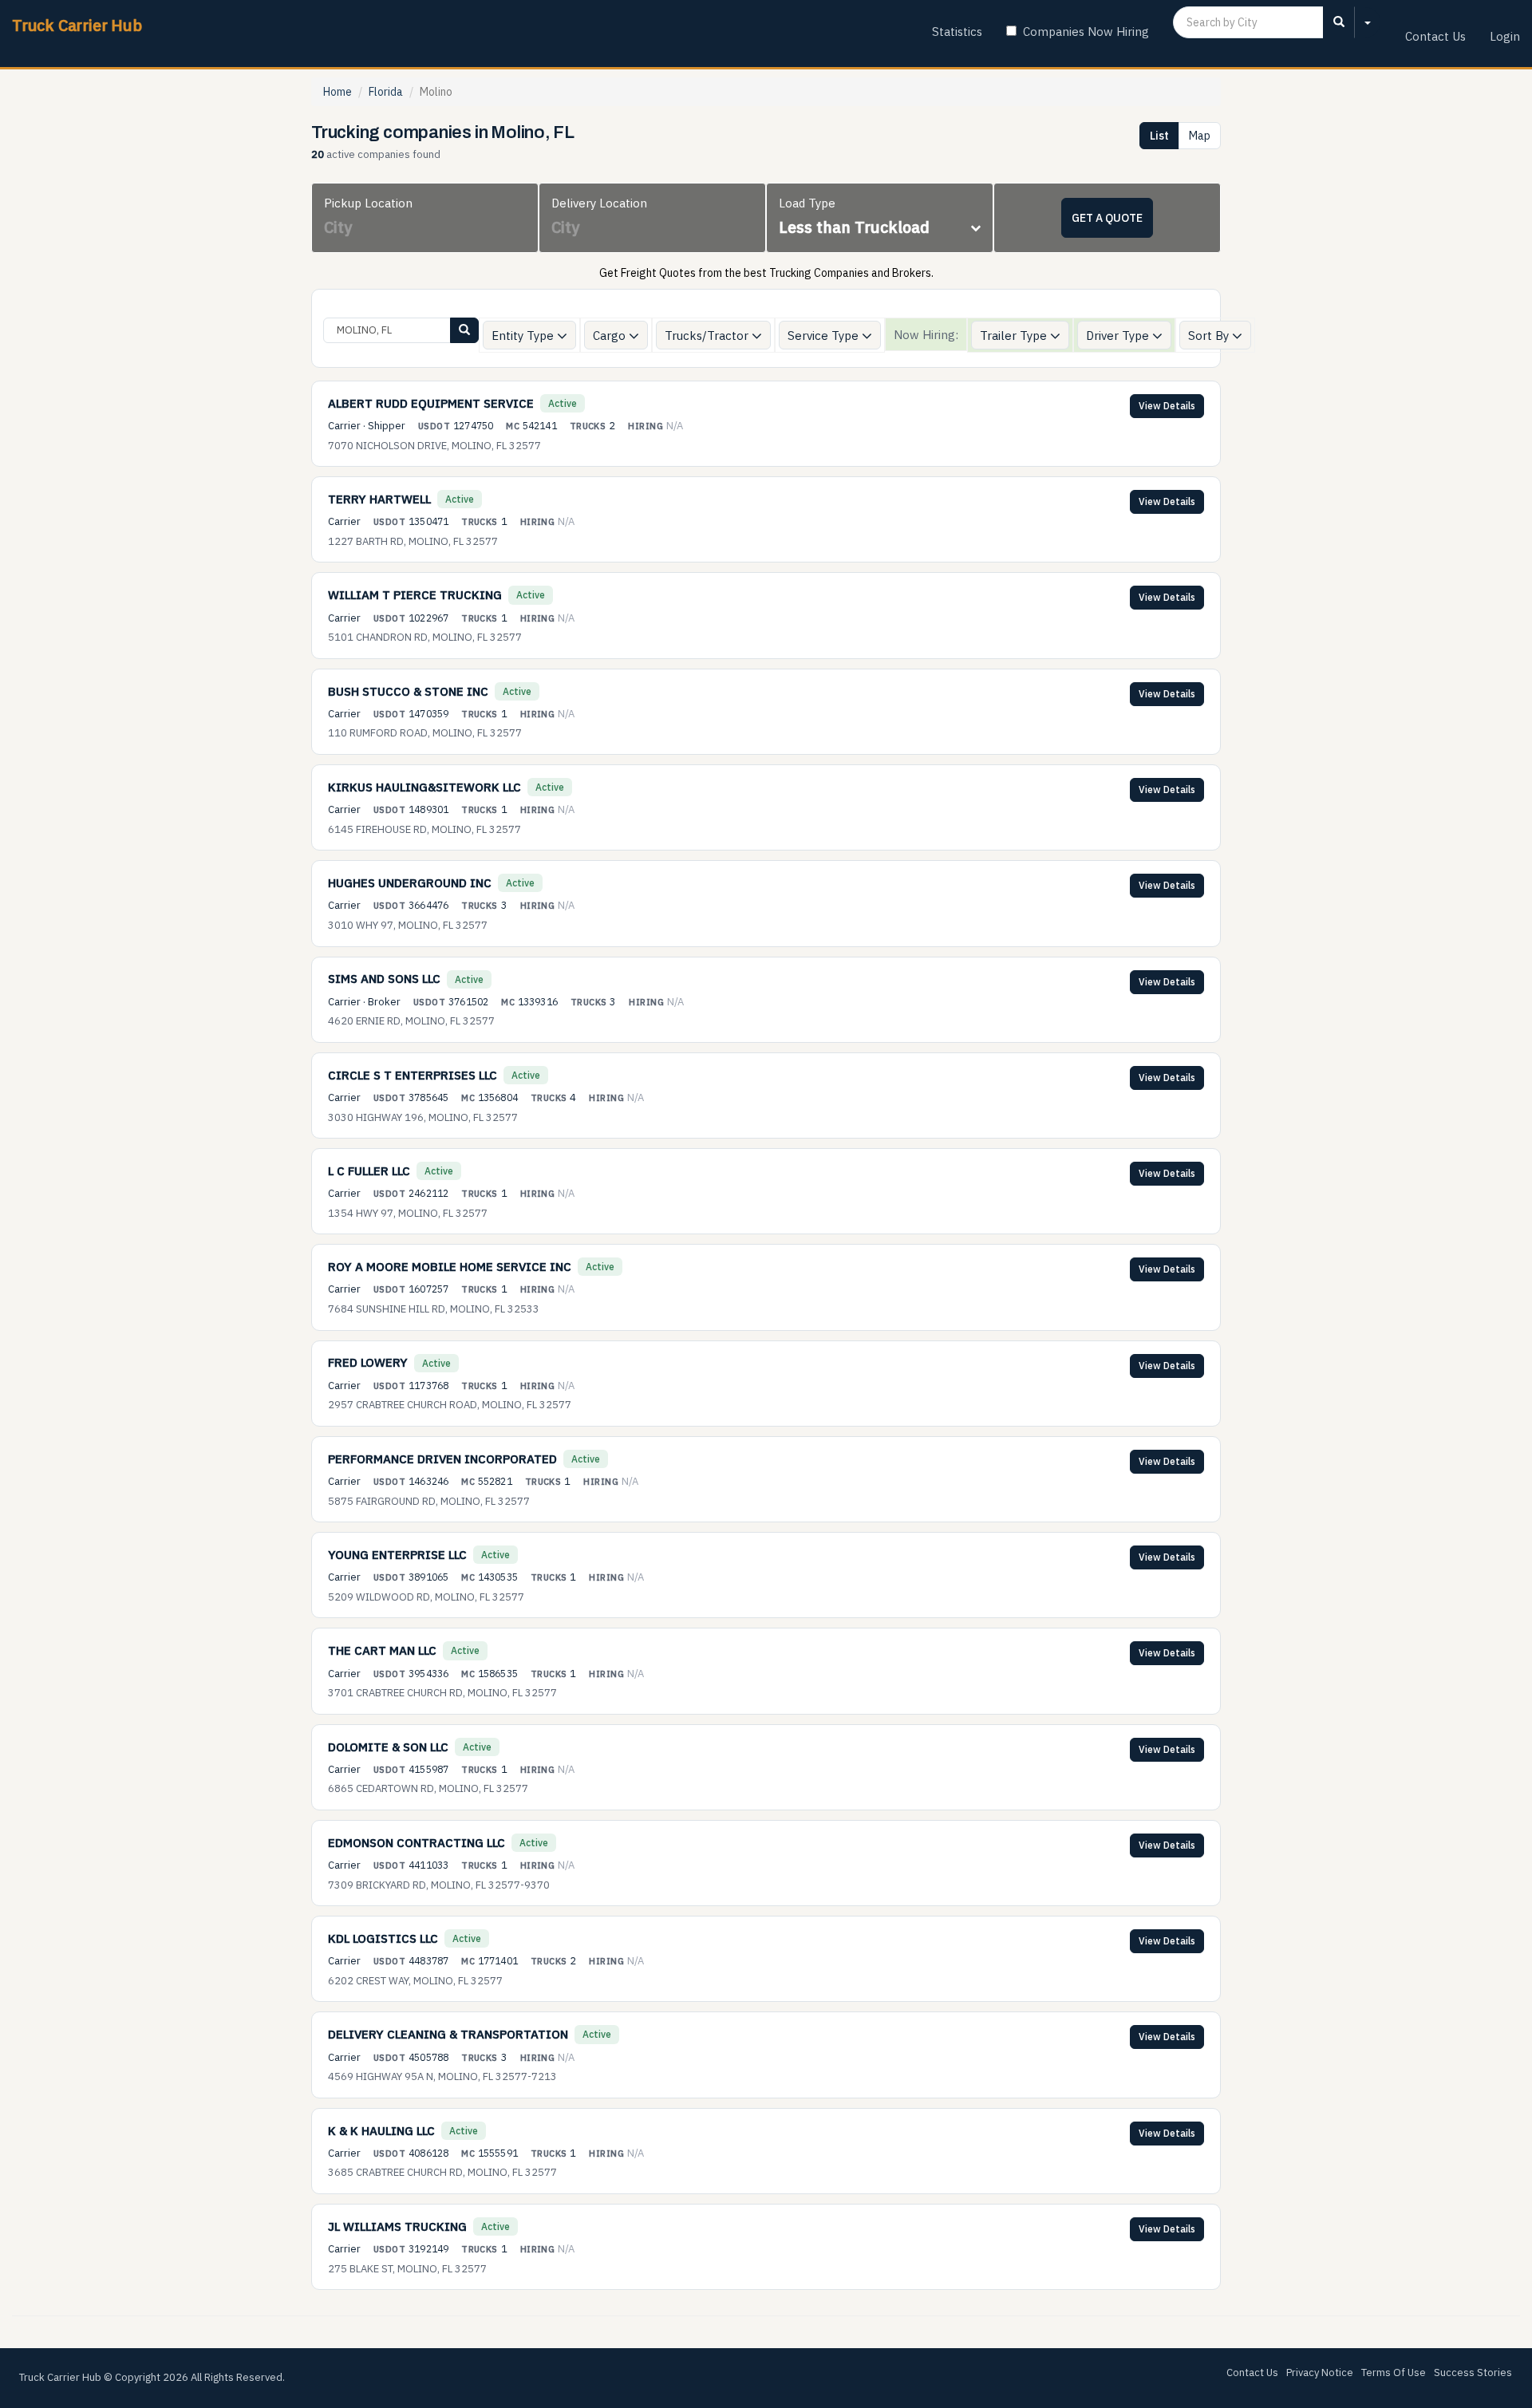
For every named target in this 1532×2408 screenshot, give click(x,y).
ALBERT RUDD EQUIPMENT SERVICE (431, 403)
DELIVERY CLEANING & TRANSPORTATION (448, 2034)
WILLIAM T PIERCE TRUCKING (415, 595)
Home (338, 92)
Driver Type (1119, 336)
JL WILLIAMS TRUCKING (397, 2226)
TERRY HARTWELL (379, 499)
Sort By (1210, 336)
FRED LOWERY (368, 1362)
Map (1200, 136)
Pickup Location (368, 203)
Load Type (807, 203)
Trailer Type (1015, 336)
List (1159, 136)
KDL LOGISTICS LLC (383, 1938)
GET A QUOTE (1107, 218)
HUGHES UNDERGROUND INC (410, 883)
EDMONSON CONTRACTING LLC (417, 1843)
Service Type (825, 336)
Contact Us (1435, 36)
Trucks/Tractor (708, 336)
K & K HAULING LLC (381, 2131)
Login (1505, 36)
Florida (386, 92)
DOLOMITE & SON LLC (388, 1747)
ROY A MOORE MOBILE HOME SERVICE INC (450, 1267)
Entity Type (524, 336)
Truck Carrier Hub (77, 25)
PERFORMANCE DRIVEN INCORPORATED (442, 1459)
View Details (1167, 406)
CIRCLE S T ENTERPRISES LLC (413, 1075)
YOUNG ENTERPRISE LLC (397, 1555)
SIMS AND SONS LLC (384, 979)
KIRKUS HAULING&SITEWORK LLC (424, 787)
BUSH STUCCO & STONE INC (408, 691)
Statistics (957, 32)
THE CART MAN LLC (382, 1650)
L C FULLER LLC (369, 1171)
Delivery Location (599, 203)
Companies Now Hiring (1086, 32)
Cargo (611, 336)
